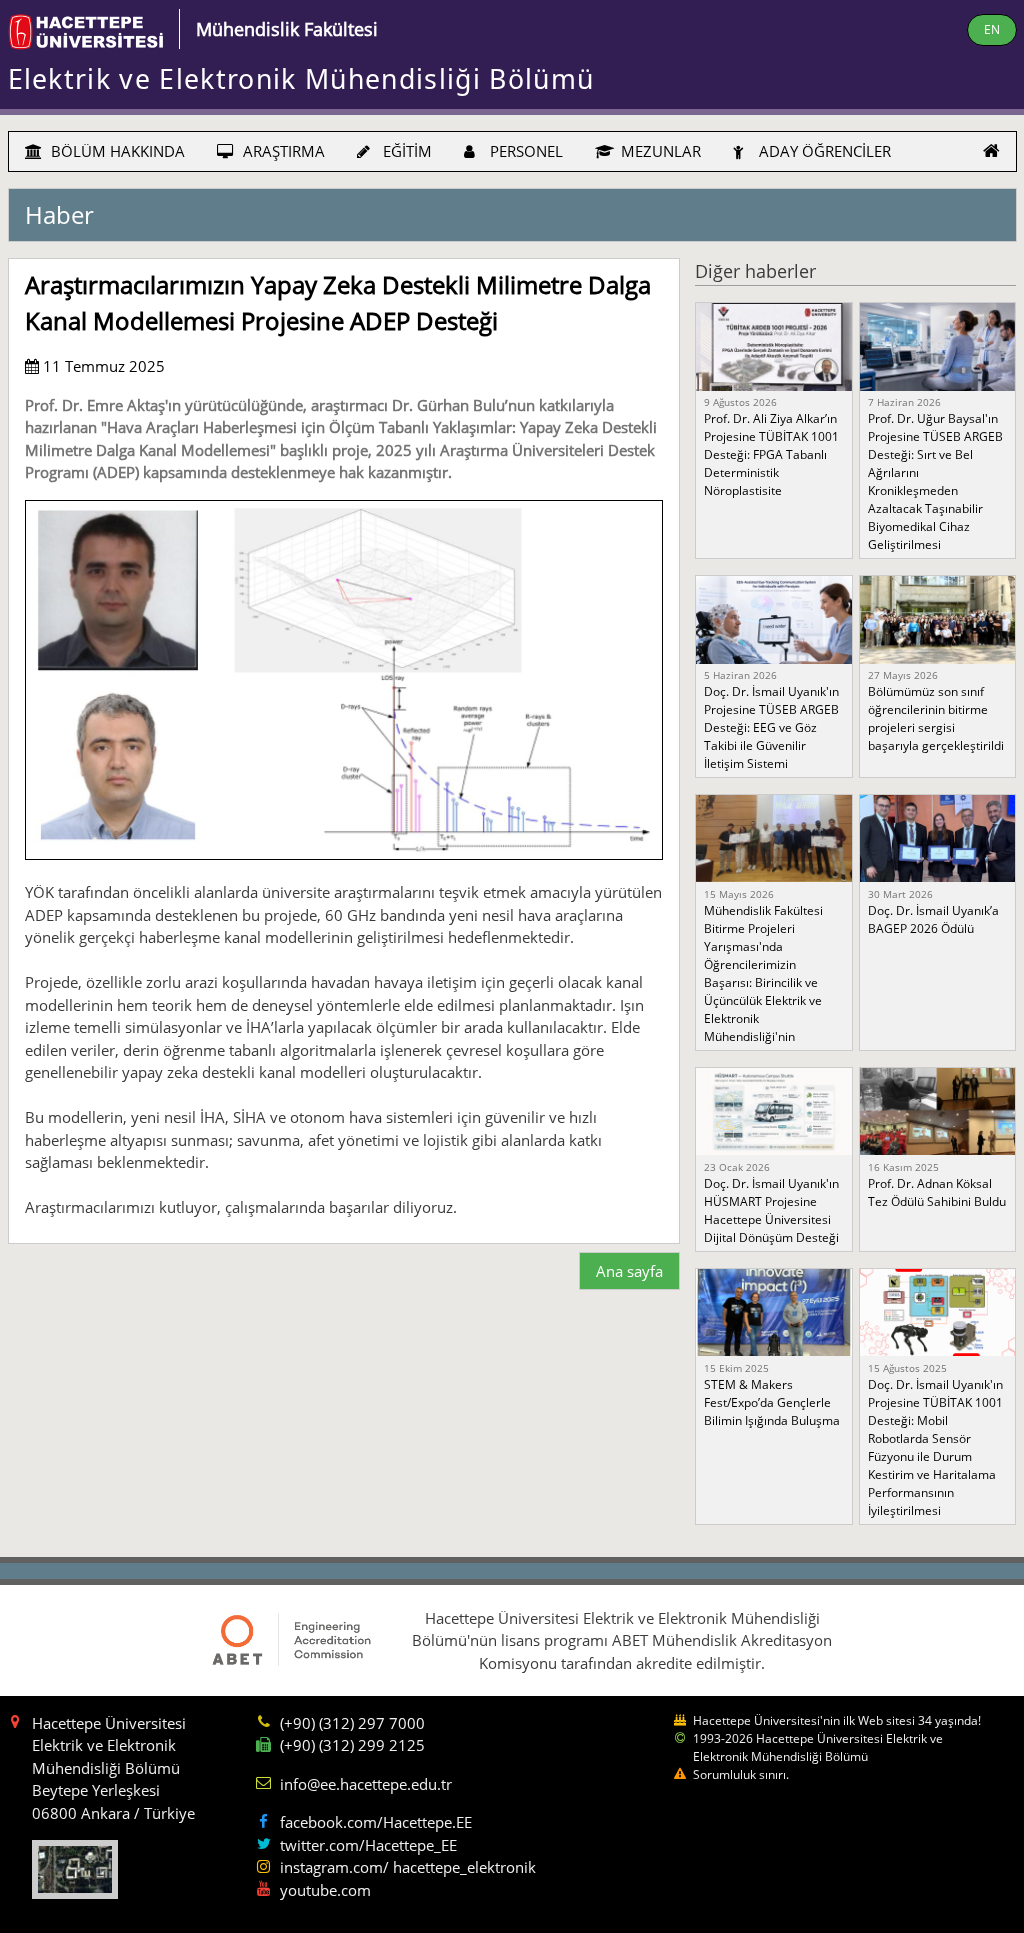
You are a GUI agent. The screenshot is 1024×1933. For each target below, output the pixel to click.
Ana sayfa (629, 1271)
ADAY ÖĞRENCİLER (823, 151)
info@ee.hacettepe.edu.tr (366, 1784)
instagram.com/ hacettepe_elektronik (408, 1867)
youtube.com (325, 1890)
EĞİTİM (405, 151)
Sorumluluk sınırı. (741, 1774)
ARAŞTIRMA (282, 151)
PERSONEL (524, 151)
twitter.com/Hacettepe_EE (368, 1845)
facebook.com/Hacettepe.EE (376, 1822)
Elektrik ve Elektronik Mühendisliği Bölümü (301, 79)
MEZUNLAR (659, 151)
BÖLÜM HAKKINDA (116, 151)
